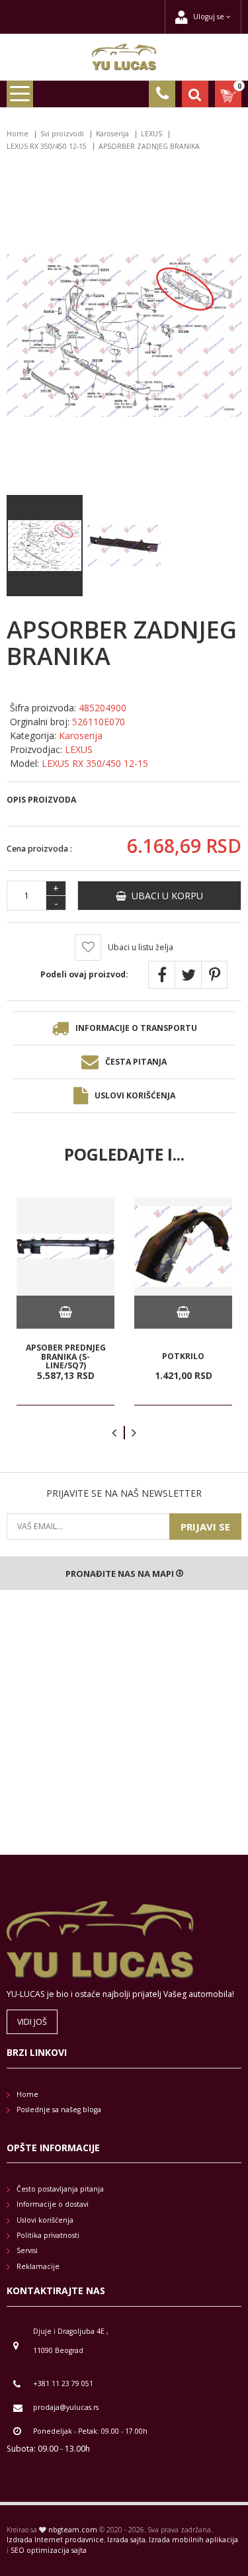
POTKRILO (183, 1356)
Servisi (27, 2250)
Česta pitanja (136, 1062)
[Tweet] (188, 975)
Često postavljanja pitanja (60, 2189)
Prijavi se (205, 1527)
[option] (65, 1302)
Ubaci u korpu (165, 896)
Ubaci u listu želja (141, 947)
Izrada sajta (126, 2540)
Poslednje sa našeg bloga (59, 2110)
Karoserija (112, 134)
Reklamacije (38, 2266)
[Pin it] (214, 975)
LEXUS (151, 134)
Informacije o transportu (136, 1028)
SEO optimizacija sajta (49, 2550)
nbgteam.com (73, 2530)
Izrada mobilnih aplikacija (193, 2540)
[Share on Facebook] (161, 975)
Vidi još (32, 2022)
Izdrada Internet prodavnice (55, 2540)
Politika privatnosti (48, 2235)
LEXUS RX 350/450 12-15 (47, 146)
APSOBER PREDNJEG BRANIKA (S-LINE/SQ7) (66, 1356)
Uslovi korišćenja (135, 1095)
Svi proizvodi (62, 134)
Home (18, 134)
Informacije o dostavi (53, 2204)
